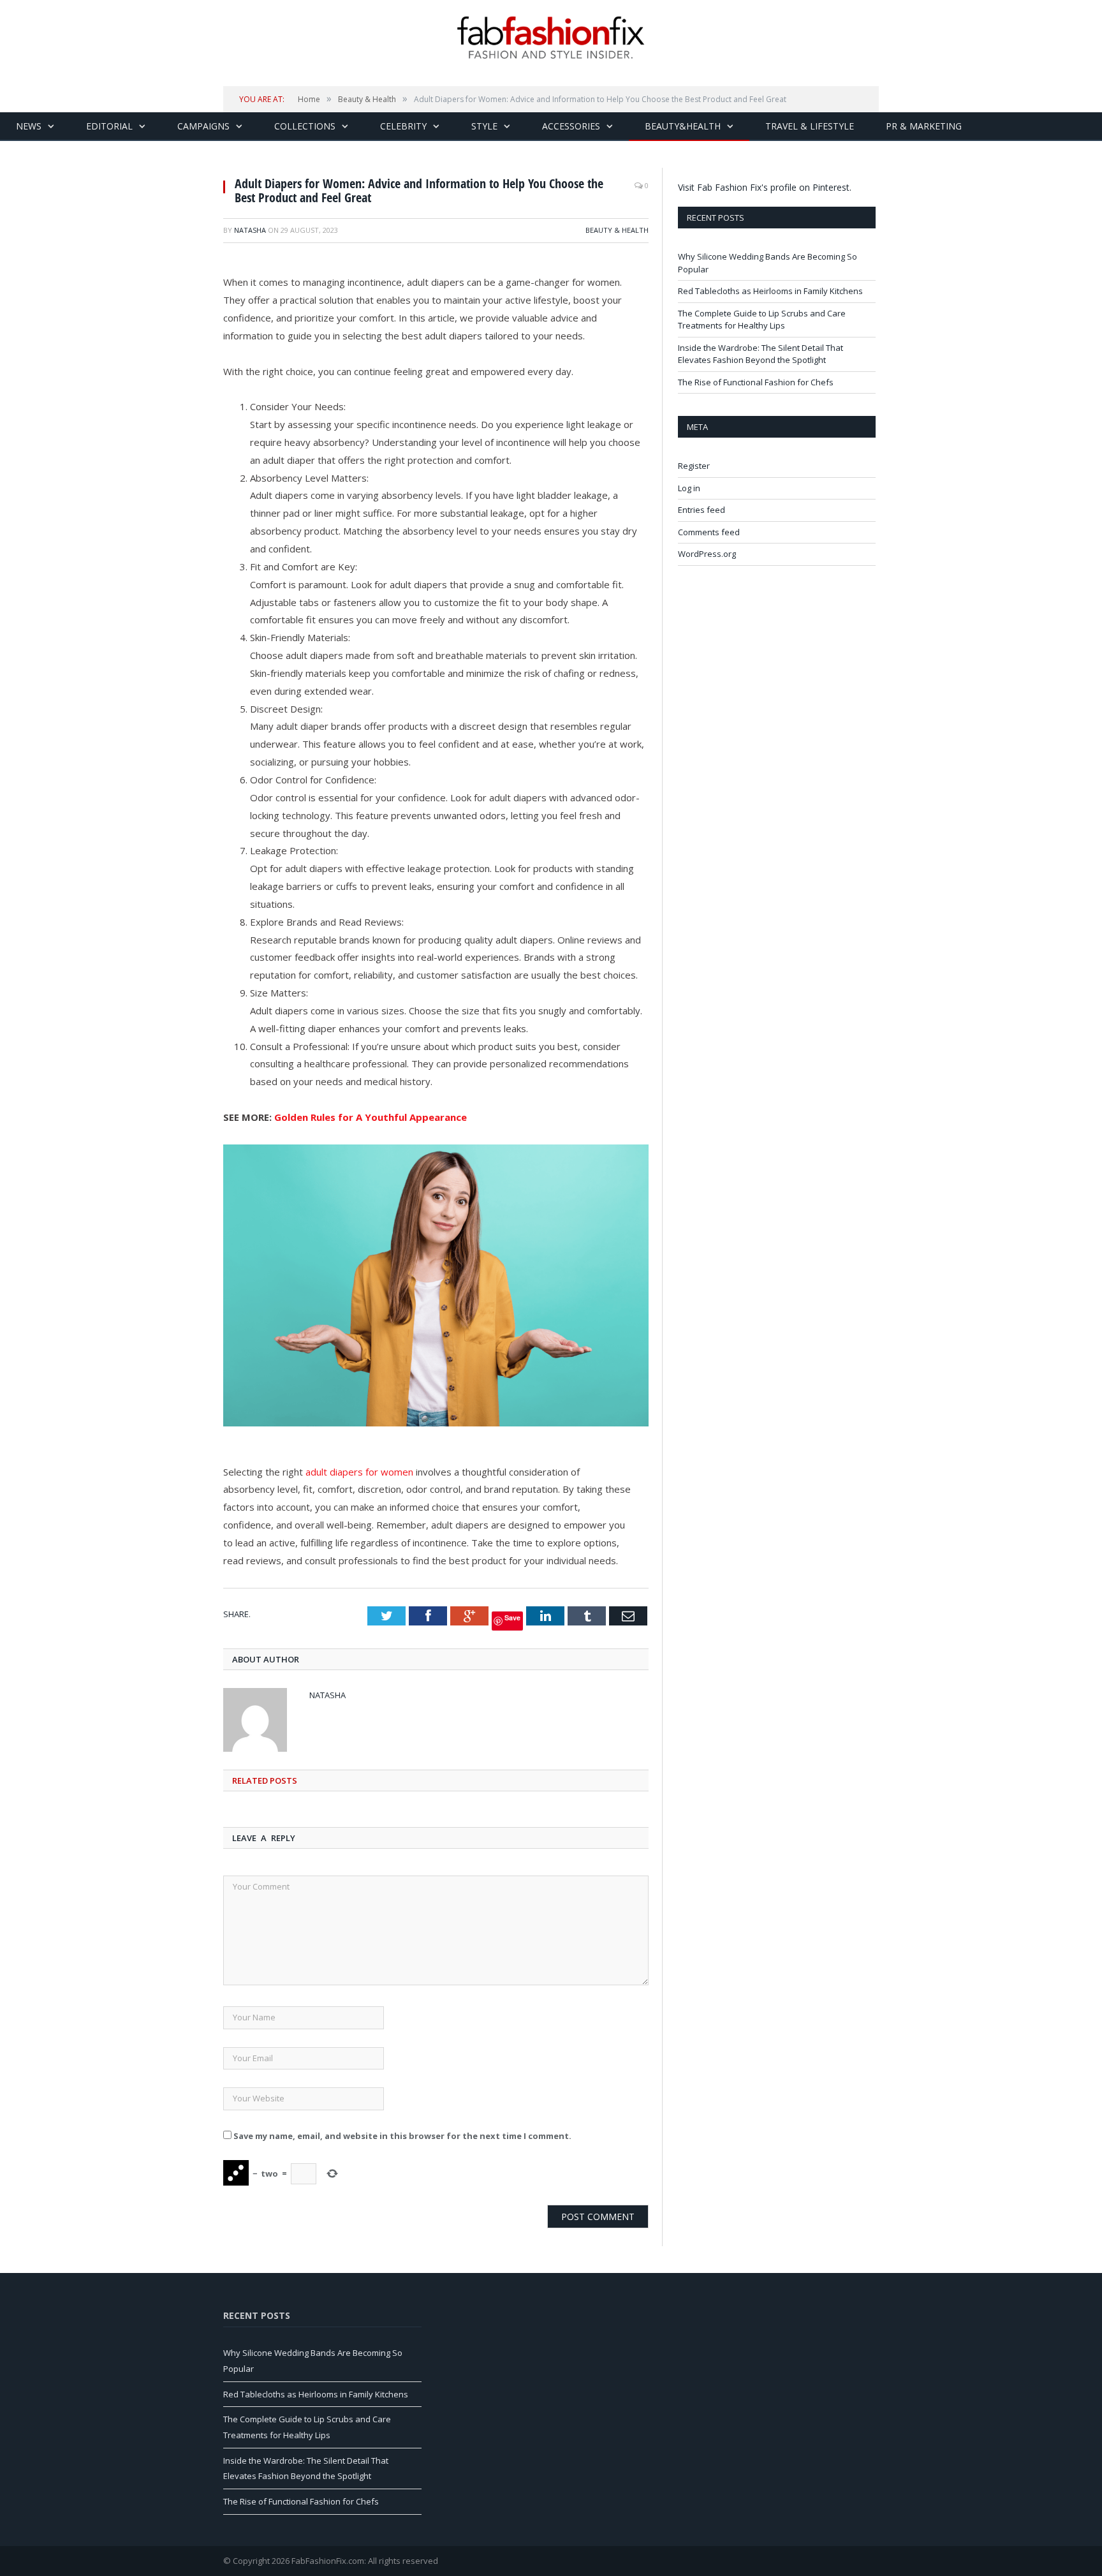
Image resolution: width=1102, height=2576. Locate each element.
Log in (689, 488)
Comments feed (709, 532)
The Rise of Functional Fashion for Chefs (756, 382)
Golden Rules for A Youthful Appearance (371, 1117)
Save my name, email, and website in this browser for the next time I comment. (402, 2136)
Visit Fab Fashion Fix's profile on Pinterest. (765, 187)
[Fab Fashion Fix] (551, 38)
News (29, 126)
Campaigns (203, 126)
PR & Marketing (924, 126)
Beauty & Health (617, 230)
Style (484, 126)
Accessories (571, 126)
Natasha (250, 230)
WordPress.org (707, 554)
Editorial (109, 126)
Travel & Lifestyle (810, 126)
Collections (305, 126)
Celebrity (403, 126)
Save (512, 1617)
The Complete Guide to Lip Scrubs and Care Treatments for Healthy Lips (762, 320)
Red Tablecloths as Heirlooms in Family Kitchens (770, 291)
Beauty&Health (683, 126)
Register (694, 466)
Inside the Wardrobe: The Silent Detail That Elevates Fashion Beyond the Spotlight (760, 354)
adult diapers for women (359, 1472)
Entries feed (702, 510)
